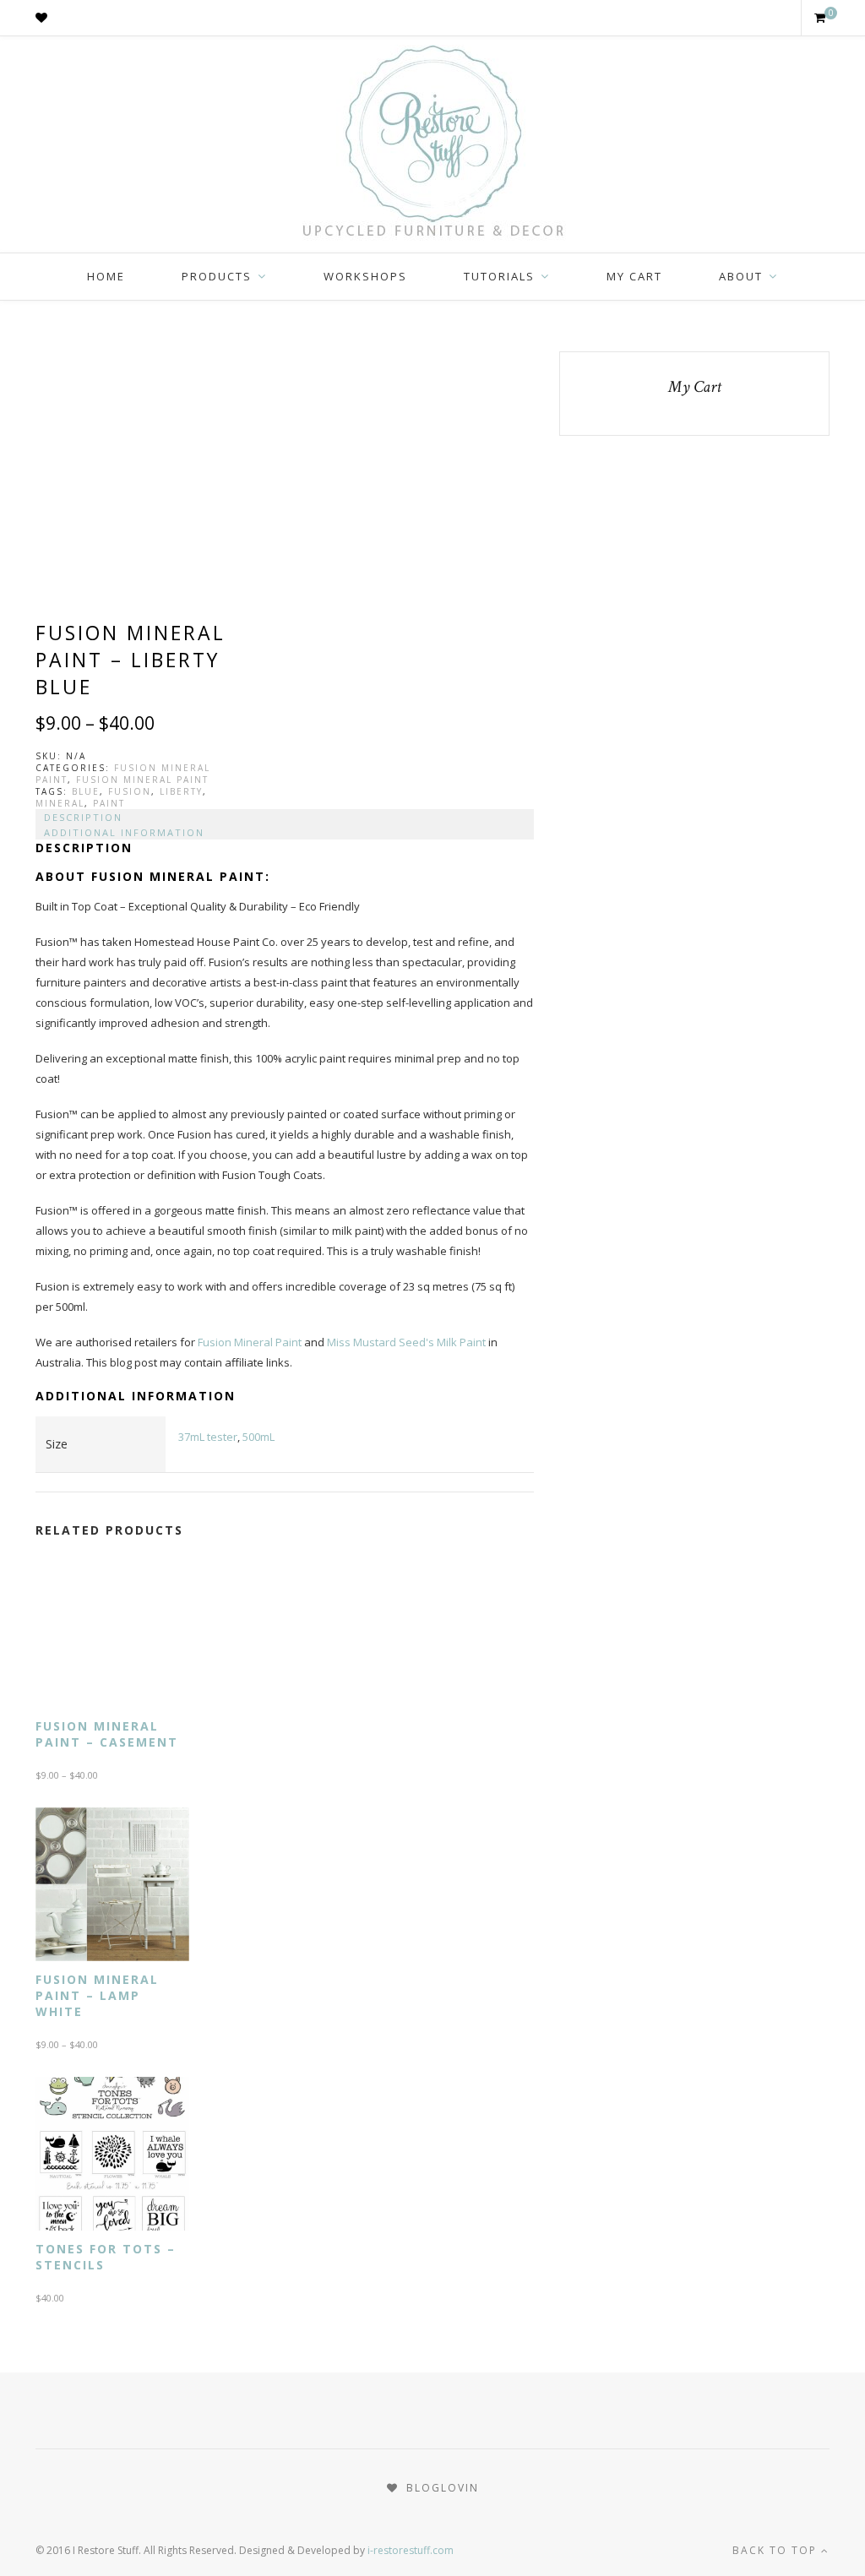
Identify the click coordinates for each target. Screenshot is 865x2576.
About (741, 276)
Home (106, 276)
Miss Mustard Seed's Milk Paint (406, 1342)
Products (217, 276)
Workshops (365, 276)
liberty (181, 791)
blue (86, 791)
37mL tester (208, 1437)
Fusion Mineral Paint (142, 780)
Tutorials (499, 276)
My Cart (634, 276)
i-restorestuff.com (411, 2550)
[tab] (285, 817)
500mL (258, 1437)
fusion (130, 791)
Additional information (124, 832)
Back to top (777, 2550)
